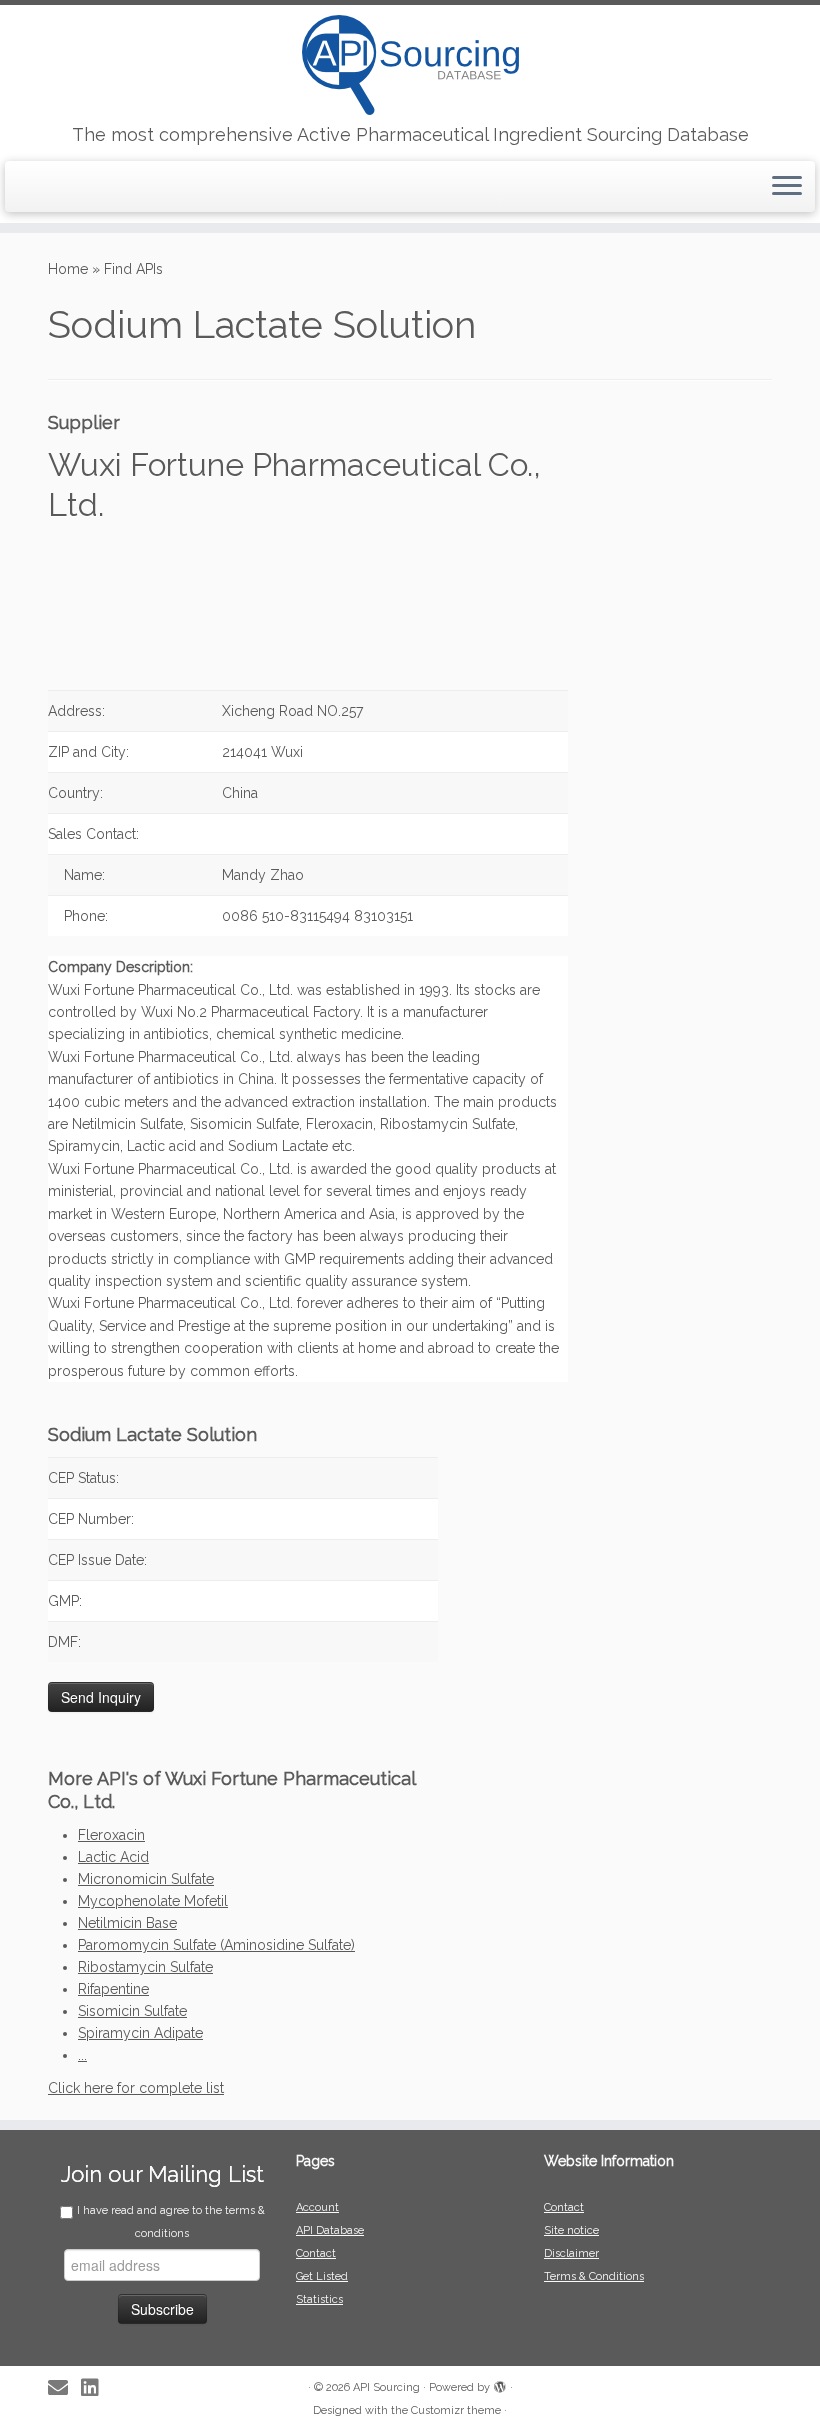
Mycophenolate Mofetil (153, 1901)
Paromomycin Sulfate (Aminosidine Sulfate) (216, 1945)
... (82, 2055)
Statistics (319, 2299)
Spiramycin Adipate (140, 2033)
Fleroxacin (111, 1835)
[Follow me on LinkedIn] (96, 2388)
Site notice (571, 2230)
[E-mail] (64, 2388)
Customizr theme (456, 2410)
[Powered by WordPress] (500, 2384)
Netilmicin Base (127, 1923)
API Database (330, 2230)
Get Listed (322, 2276)
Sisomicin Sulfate (132, 2011)
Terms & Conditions (594, 2276)
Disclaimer (571, 2253)
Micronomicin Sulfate (146, 1879)
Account (317, 2207)
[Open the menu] (787, 187)
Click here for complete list (136, 2088)
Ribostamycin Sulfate (145, 1967)
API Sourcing (386, 2387)
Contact (316, 2253)
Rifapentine (113, 1989)
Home (68, 269)
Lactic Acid (113, 1857)
